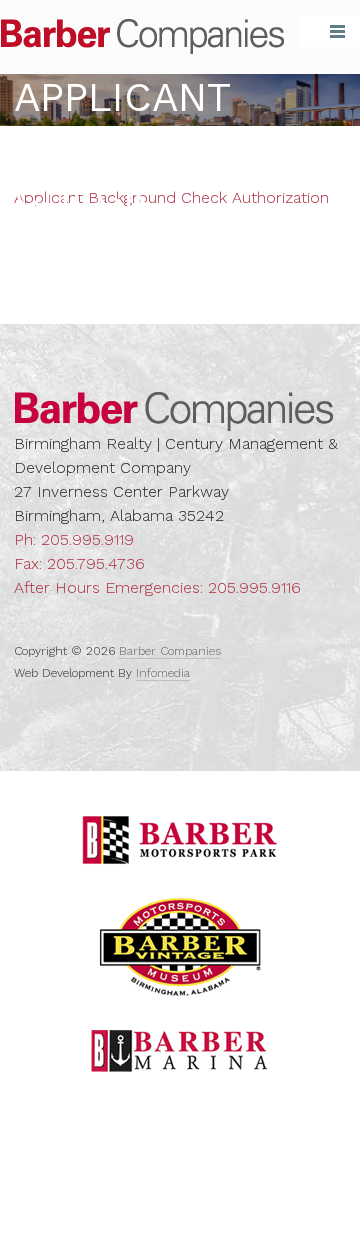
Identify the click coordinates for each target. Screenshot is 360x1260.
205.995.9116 (254, 587)
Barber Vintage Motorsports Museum (180, 947)
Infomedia (163, 673)
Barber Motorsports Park (180, 840)
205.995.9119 (87, 539)
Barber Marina (180, 1051)
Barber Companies (142, 36)
